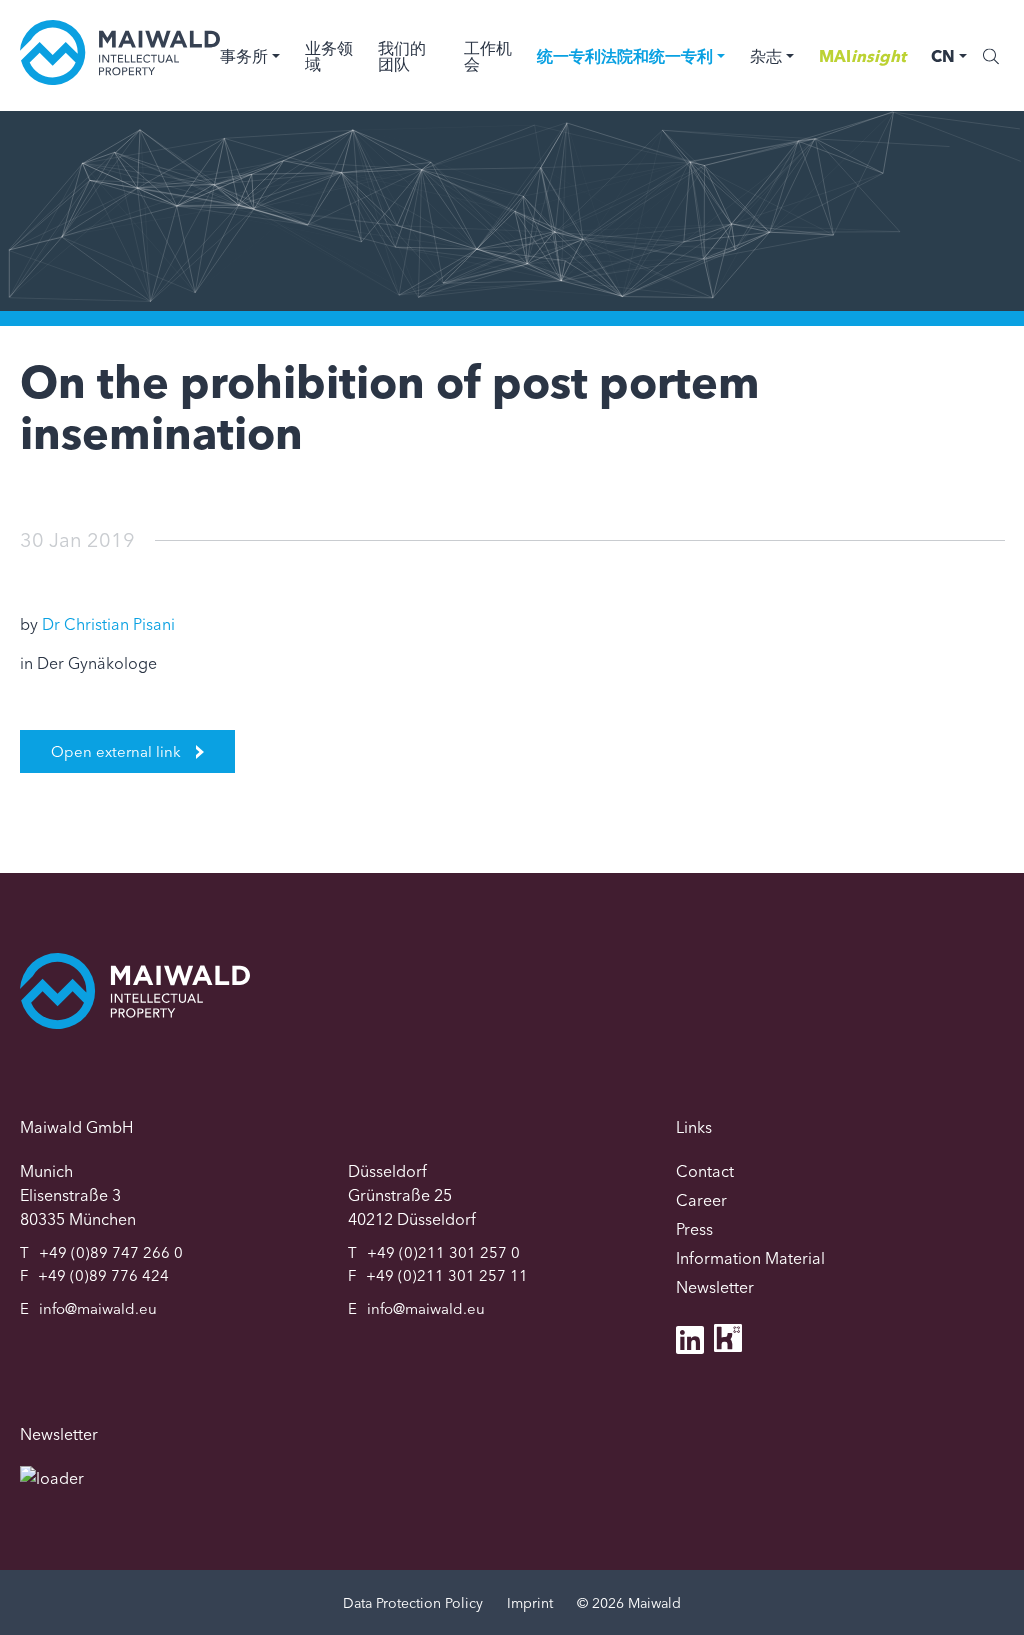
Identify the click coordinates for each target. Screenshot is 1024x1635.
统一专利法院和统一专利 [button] (625, 56)
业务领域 (329, 56)
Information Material (750, 1258)
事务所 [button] (244, 56)
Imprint (530, 1603)
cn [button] (943, 56)
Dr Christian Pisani (108, 624)
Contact (705, 1171)
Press (694, 1229)
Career (701, 1200)
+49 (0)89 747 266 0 (111, 1252)
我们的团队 (402, 56)
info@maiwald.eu (98, 1308)
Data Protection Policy (413, 1603)
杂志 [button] (766, 56)
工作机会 (488, 56)
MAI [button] (862, 56)
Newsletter (715, 1287)
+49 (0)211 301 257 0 (443, 1252)
